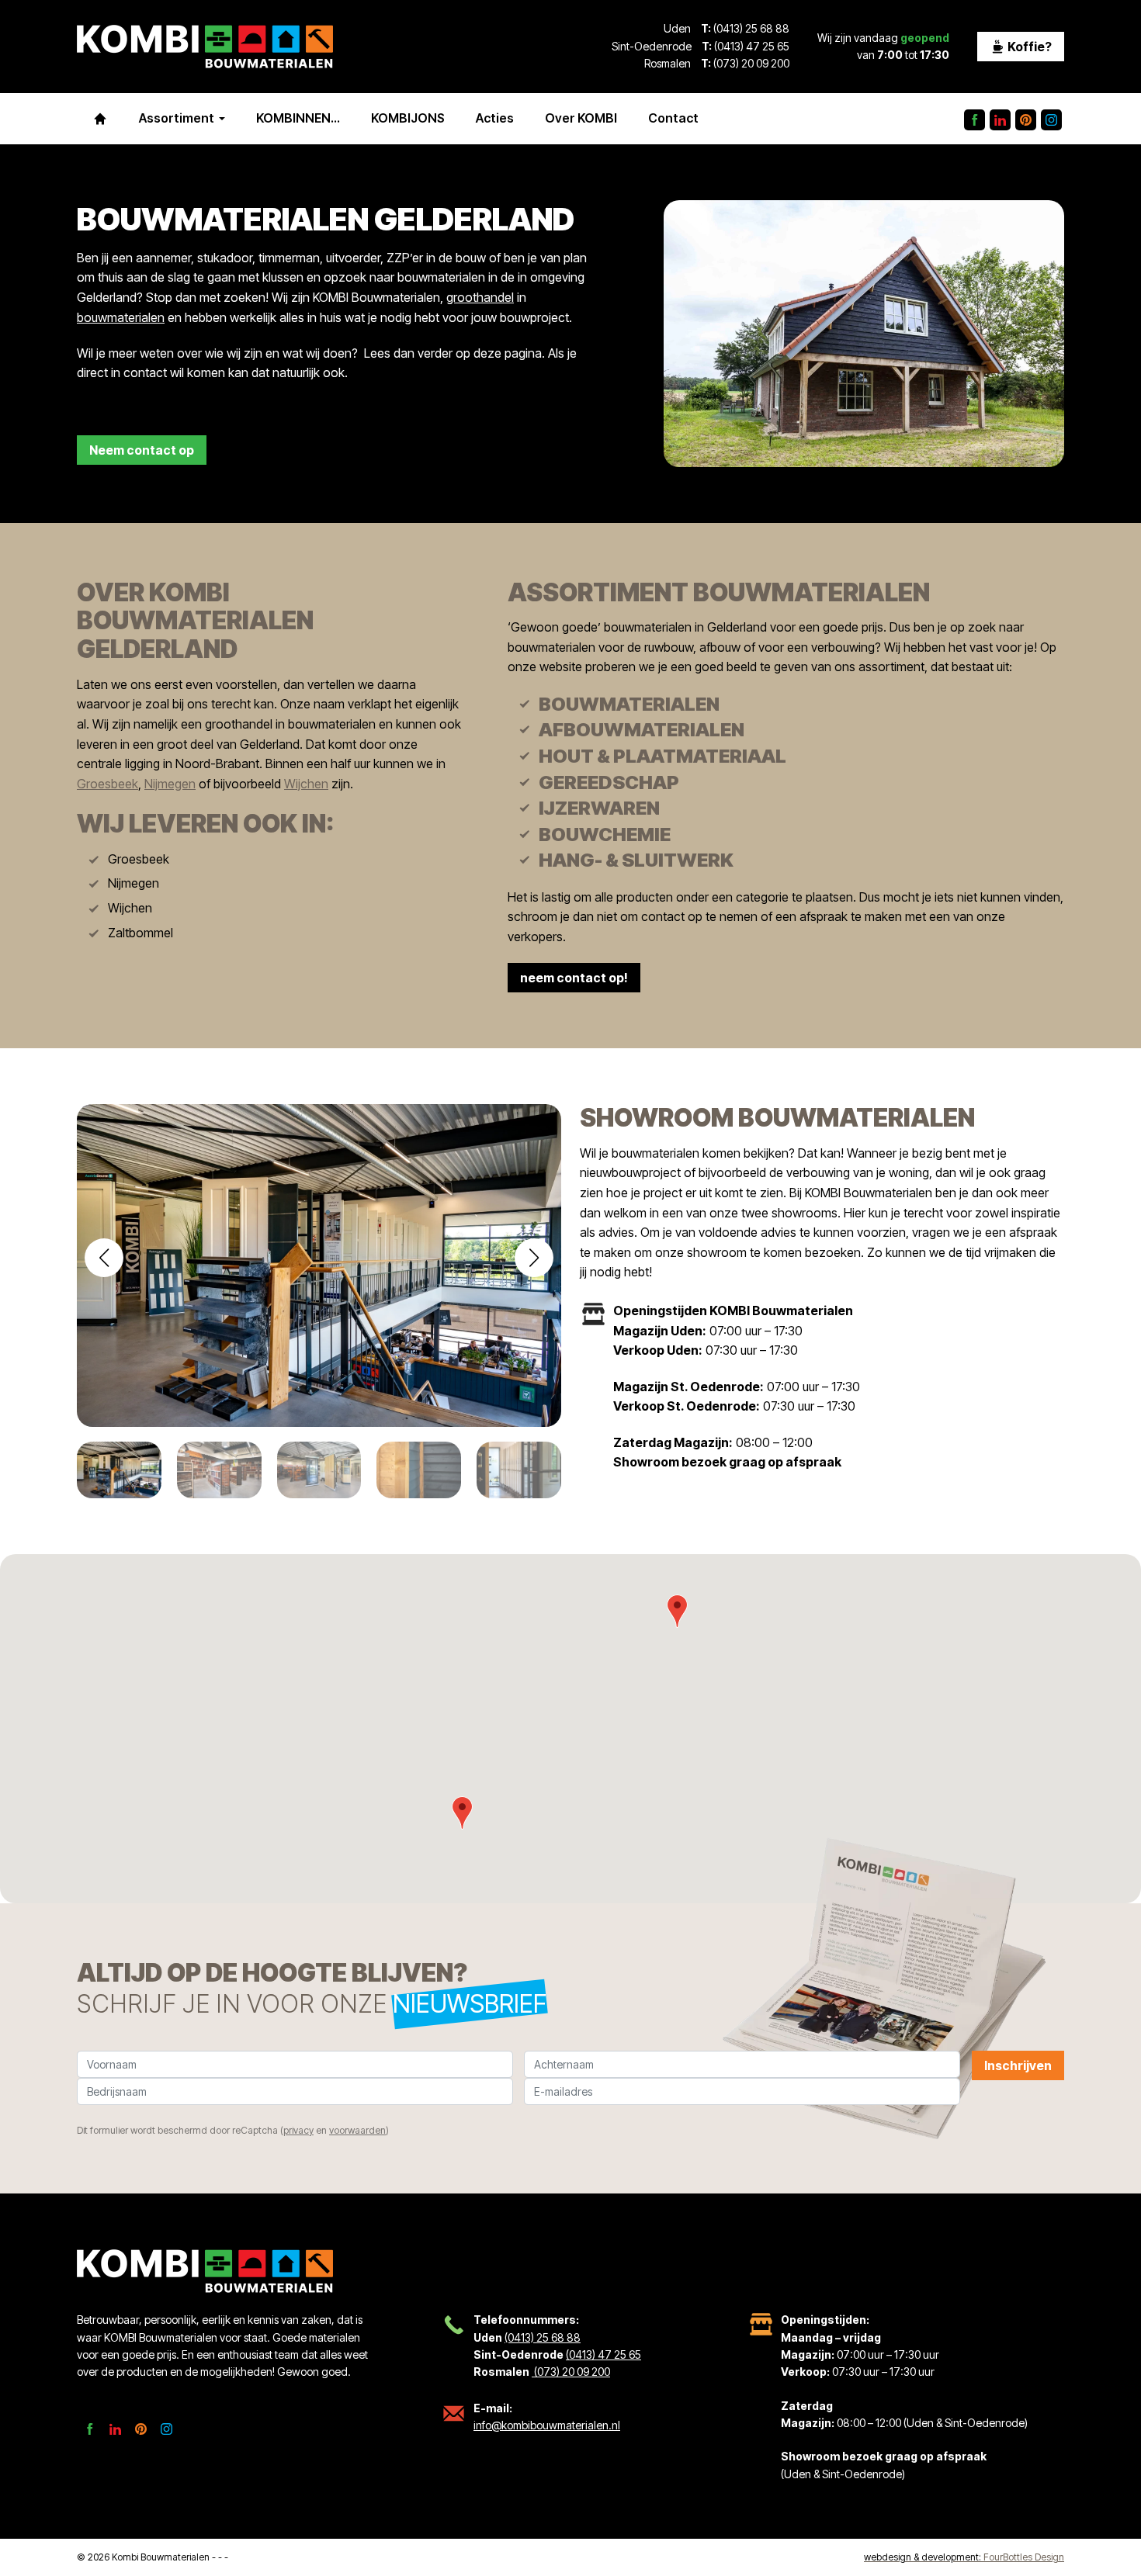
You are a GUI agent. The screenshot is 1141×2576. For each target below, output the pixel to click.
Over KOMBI (581, 118)
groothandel (480, 297)
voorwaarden (357, 2130)
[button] (534, 1258)
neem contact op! (574, 978)
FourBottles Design (964, 2557)
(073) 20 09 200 (750, 63)
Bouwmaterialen (629, 704)
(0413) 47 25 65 (752, 46)
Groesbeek (108, 784)
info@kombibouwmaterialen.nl (547, 2425)
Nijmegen (170, 784)
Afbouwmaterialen (642, 730)
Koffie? (1028, 47)
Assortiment (177, 118)
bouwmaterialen (121, 317)
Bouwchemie (605, 834)
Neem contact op (142, 450)
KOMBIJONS (408, 118)
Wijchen (306, 784)
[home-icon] (100, 119)
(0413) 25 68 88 (751, 28)
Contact (673, 118)
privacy (298, 2130)
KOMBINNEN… (298, 118)
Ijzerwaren (599, 808)
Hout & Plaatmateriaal (662, 756)
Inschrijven (1018, 2065)
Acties (495, 118)
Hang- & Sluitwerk (636, 860)
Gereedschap (609, 782)
